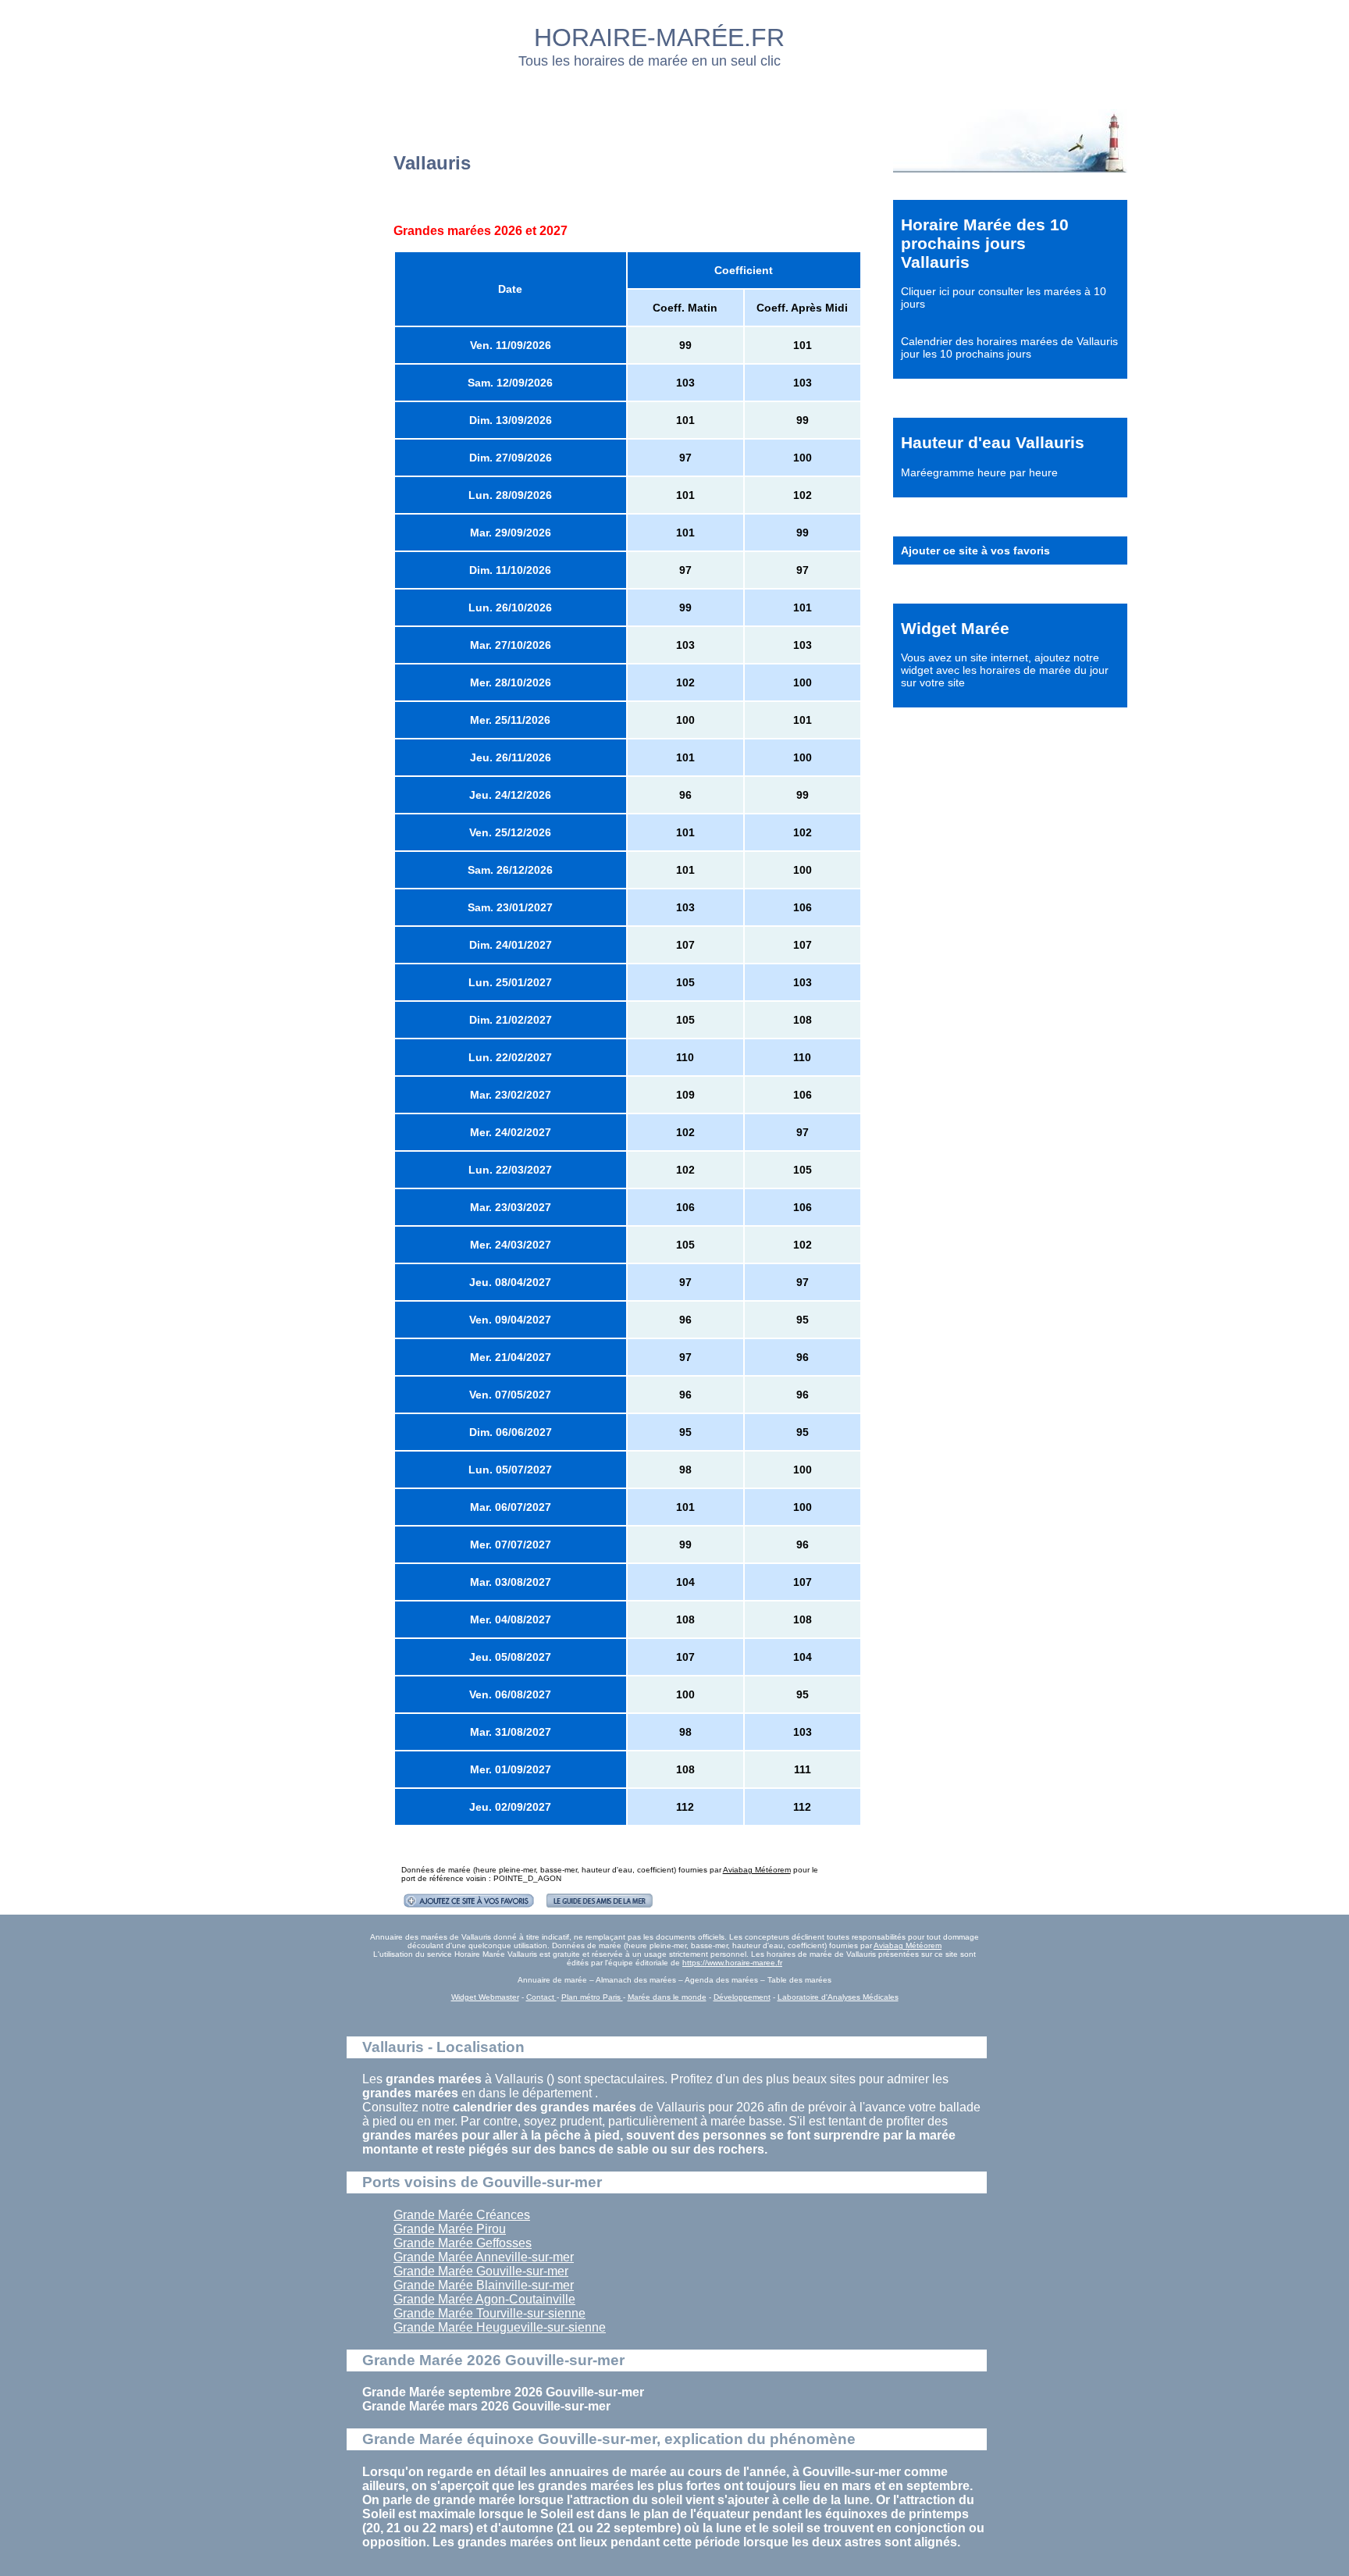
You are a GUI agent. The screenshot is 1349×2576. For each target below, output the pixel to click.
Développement (742, 1997)
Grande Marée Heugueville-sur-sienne (500, 2327)
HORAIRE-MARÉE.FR (659, 37)
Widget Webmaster (485, 1997)
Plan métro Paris (592, 1997)
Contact (541, 1997)
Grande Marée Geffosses (463, 2243)
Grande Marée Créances (462, 2215)
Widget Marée (955, 628)
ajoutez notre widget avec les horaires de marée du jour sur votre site (1005, 670)
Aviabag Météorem (757, 1870)
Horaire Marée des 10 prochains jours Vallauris (985, 243)
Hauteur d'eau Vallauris (993, 442)
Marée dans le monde (667, 1997)
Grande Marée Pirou (450, 2229)
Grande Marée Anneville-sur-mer (484, 2257)
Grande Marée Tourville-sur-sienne (489, 2313)
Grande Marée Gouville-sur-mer (481, 2271)
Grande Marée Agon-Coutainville (484, 2299)
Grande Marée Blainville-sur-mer (484, 2285)
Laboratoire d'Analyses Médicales (838, 1997)
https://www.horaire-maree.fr (732, 1963)
